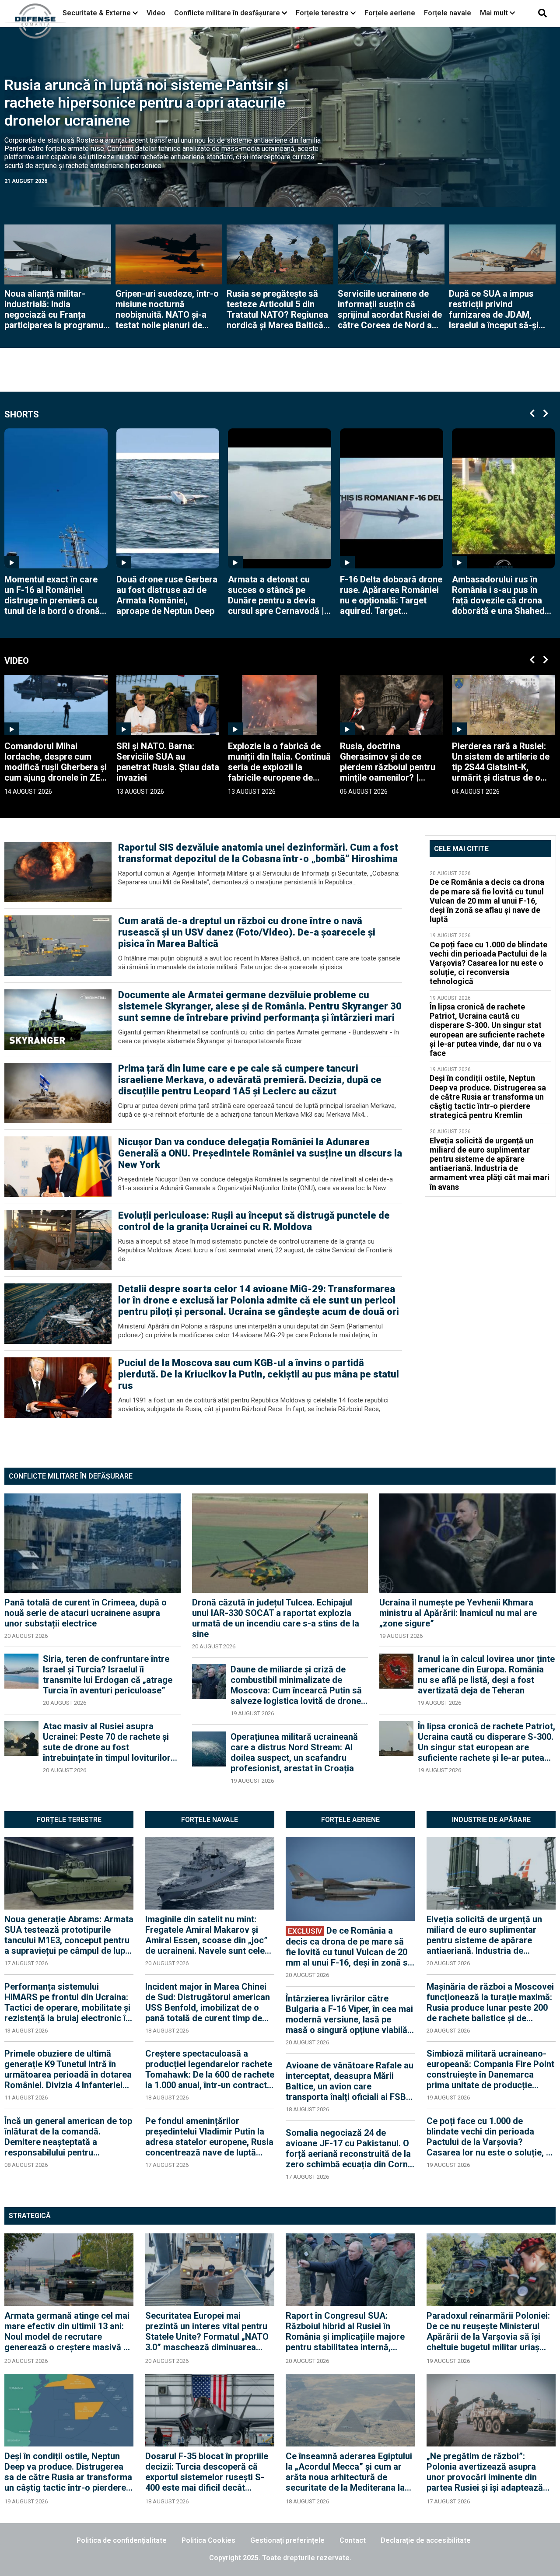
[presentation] (532, 410)
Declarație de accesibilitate (426, 2540)
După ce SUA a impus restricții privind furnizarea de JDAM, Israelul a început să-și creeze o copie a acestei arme (498, 309)
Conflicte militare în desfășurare (227, 13)
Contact (353, 2540)
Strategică (30, 2216)
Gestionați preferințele (287, 2540)
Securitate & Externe (97, 13)
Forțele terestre (322, 13)
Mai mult (495, 13)
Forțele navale (448, 13)
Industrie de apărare (491, 1820)
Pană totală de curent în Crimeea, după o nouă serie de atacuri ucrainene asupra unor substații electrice (86, 1613)
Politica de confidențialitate (122, 2540)
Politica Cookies (208, 2540)
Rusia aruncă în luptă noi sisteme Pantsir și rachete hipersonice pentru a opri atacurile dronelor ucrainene (146, 103)
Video (156, 13)
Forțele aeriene (390, 13)
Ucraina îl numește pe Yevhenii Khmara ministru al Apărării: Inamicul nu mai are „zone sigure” (458, 1613)
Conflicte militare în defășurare (71, 1476)
